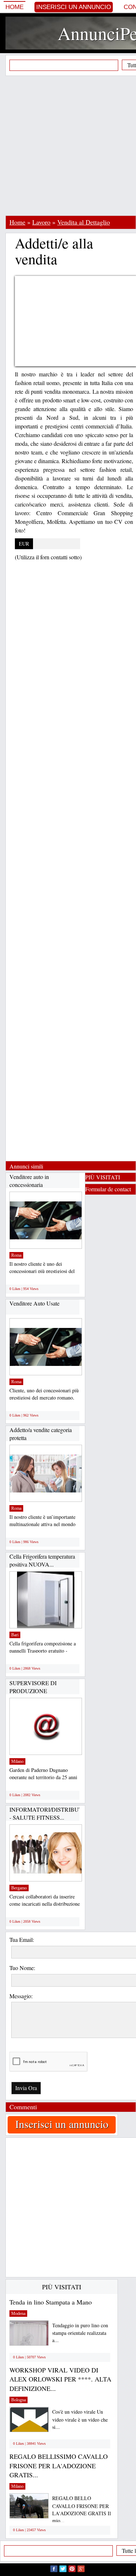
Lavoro (41, 222)
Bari (15, 1635)
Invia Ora (26, 2088)
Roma (16, 1255)
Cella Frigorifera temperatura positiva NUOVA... (42, 1560)
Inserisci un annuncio (74, 7)
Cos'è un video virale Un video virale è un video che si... (80, 2419)
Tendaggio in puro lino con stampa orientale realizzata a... (80, 2333)
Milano (17, 1761)
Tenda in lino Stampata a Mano (51, 2302)
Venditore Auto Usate (34, 1303)
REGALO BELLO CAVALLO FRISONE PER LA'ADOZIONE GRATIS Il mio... (82, 2509)
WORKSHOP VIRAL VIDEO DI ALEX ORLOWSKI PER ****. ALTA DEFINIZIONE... (60, 2379)
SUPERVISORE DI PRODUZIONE (33, 1687)
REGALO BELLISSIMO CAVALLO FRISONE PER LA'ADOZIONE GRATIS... (59, 2466)
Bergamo (19, 1888)
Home (15, 7)
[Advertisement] (68, 146)
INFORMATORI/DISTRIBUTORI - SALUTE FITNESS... (51, 1813)
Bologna (18, 2400)
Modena (18, 2314)
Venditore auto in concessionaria (29, 1181)
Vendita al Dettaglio (84, 222)
